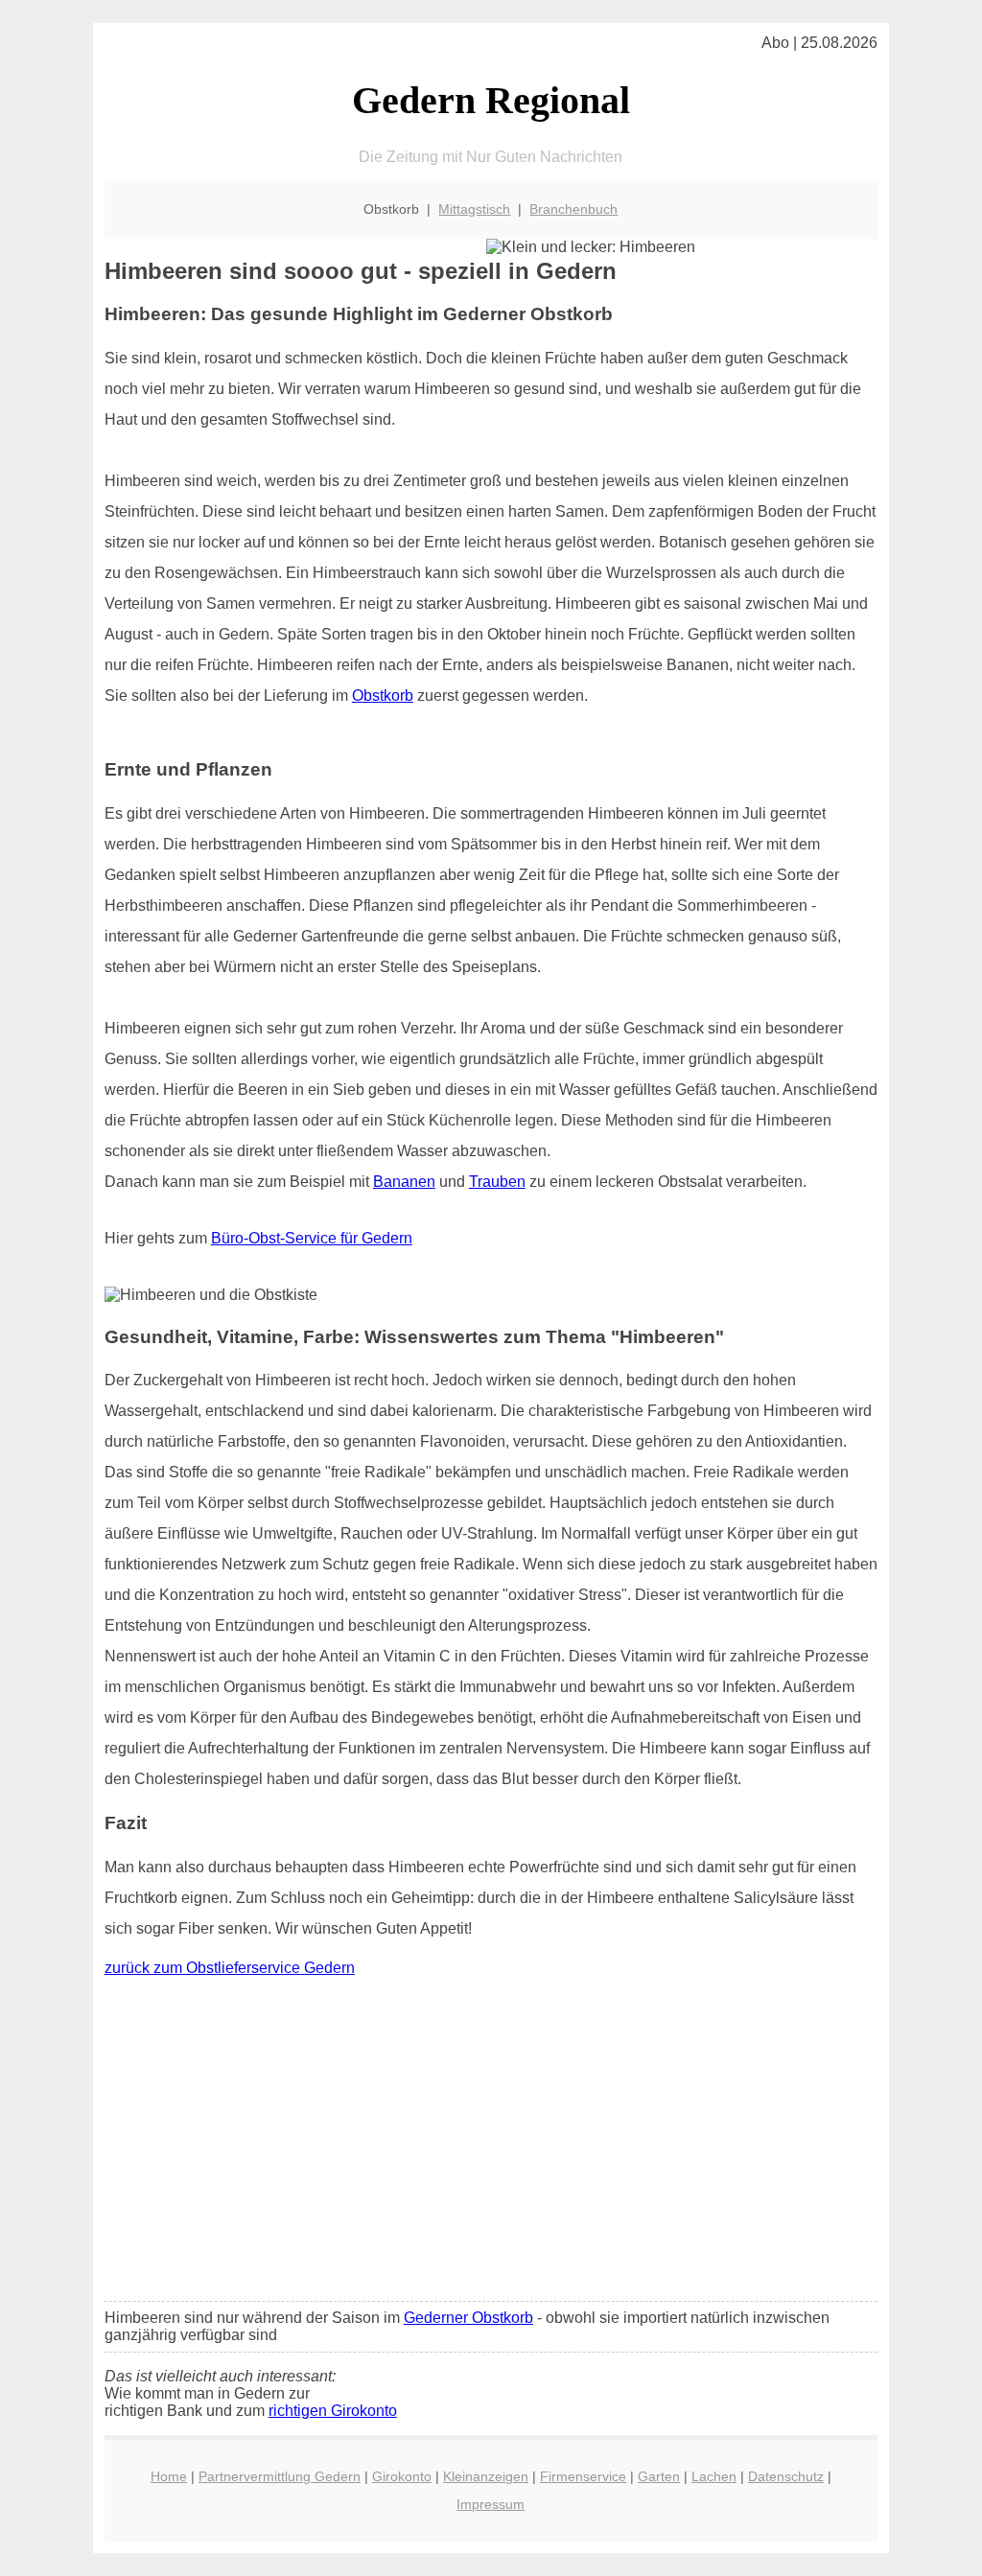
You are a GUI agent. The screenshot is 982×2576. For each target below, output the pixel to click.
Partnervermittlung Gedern (280, 2476)
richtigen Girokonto (333, 2411)
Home (169, 2476)
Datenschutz (786, 2476)
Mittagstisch (474, 209)
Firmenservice (583, 2476)
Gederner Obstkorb (468, 2318)
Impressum (491, 2504)
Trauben (497, 1182)
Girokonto (402, 2476)
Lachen (714, 2476)
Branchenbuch (573, 209)
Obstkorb (383, 696)
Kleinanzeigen (486, 2476)
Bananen (404, 1182)
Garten (659, 2476)
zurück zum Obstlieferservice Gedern (230, 1968)
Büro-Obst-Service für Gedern (312, 1238)
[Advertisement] (491, 2144)
